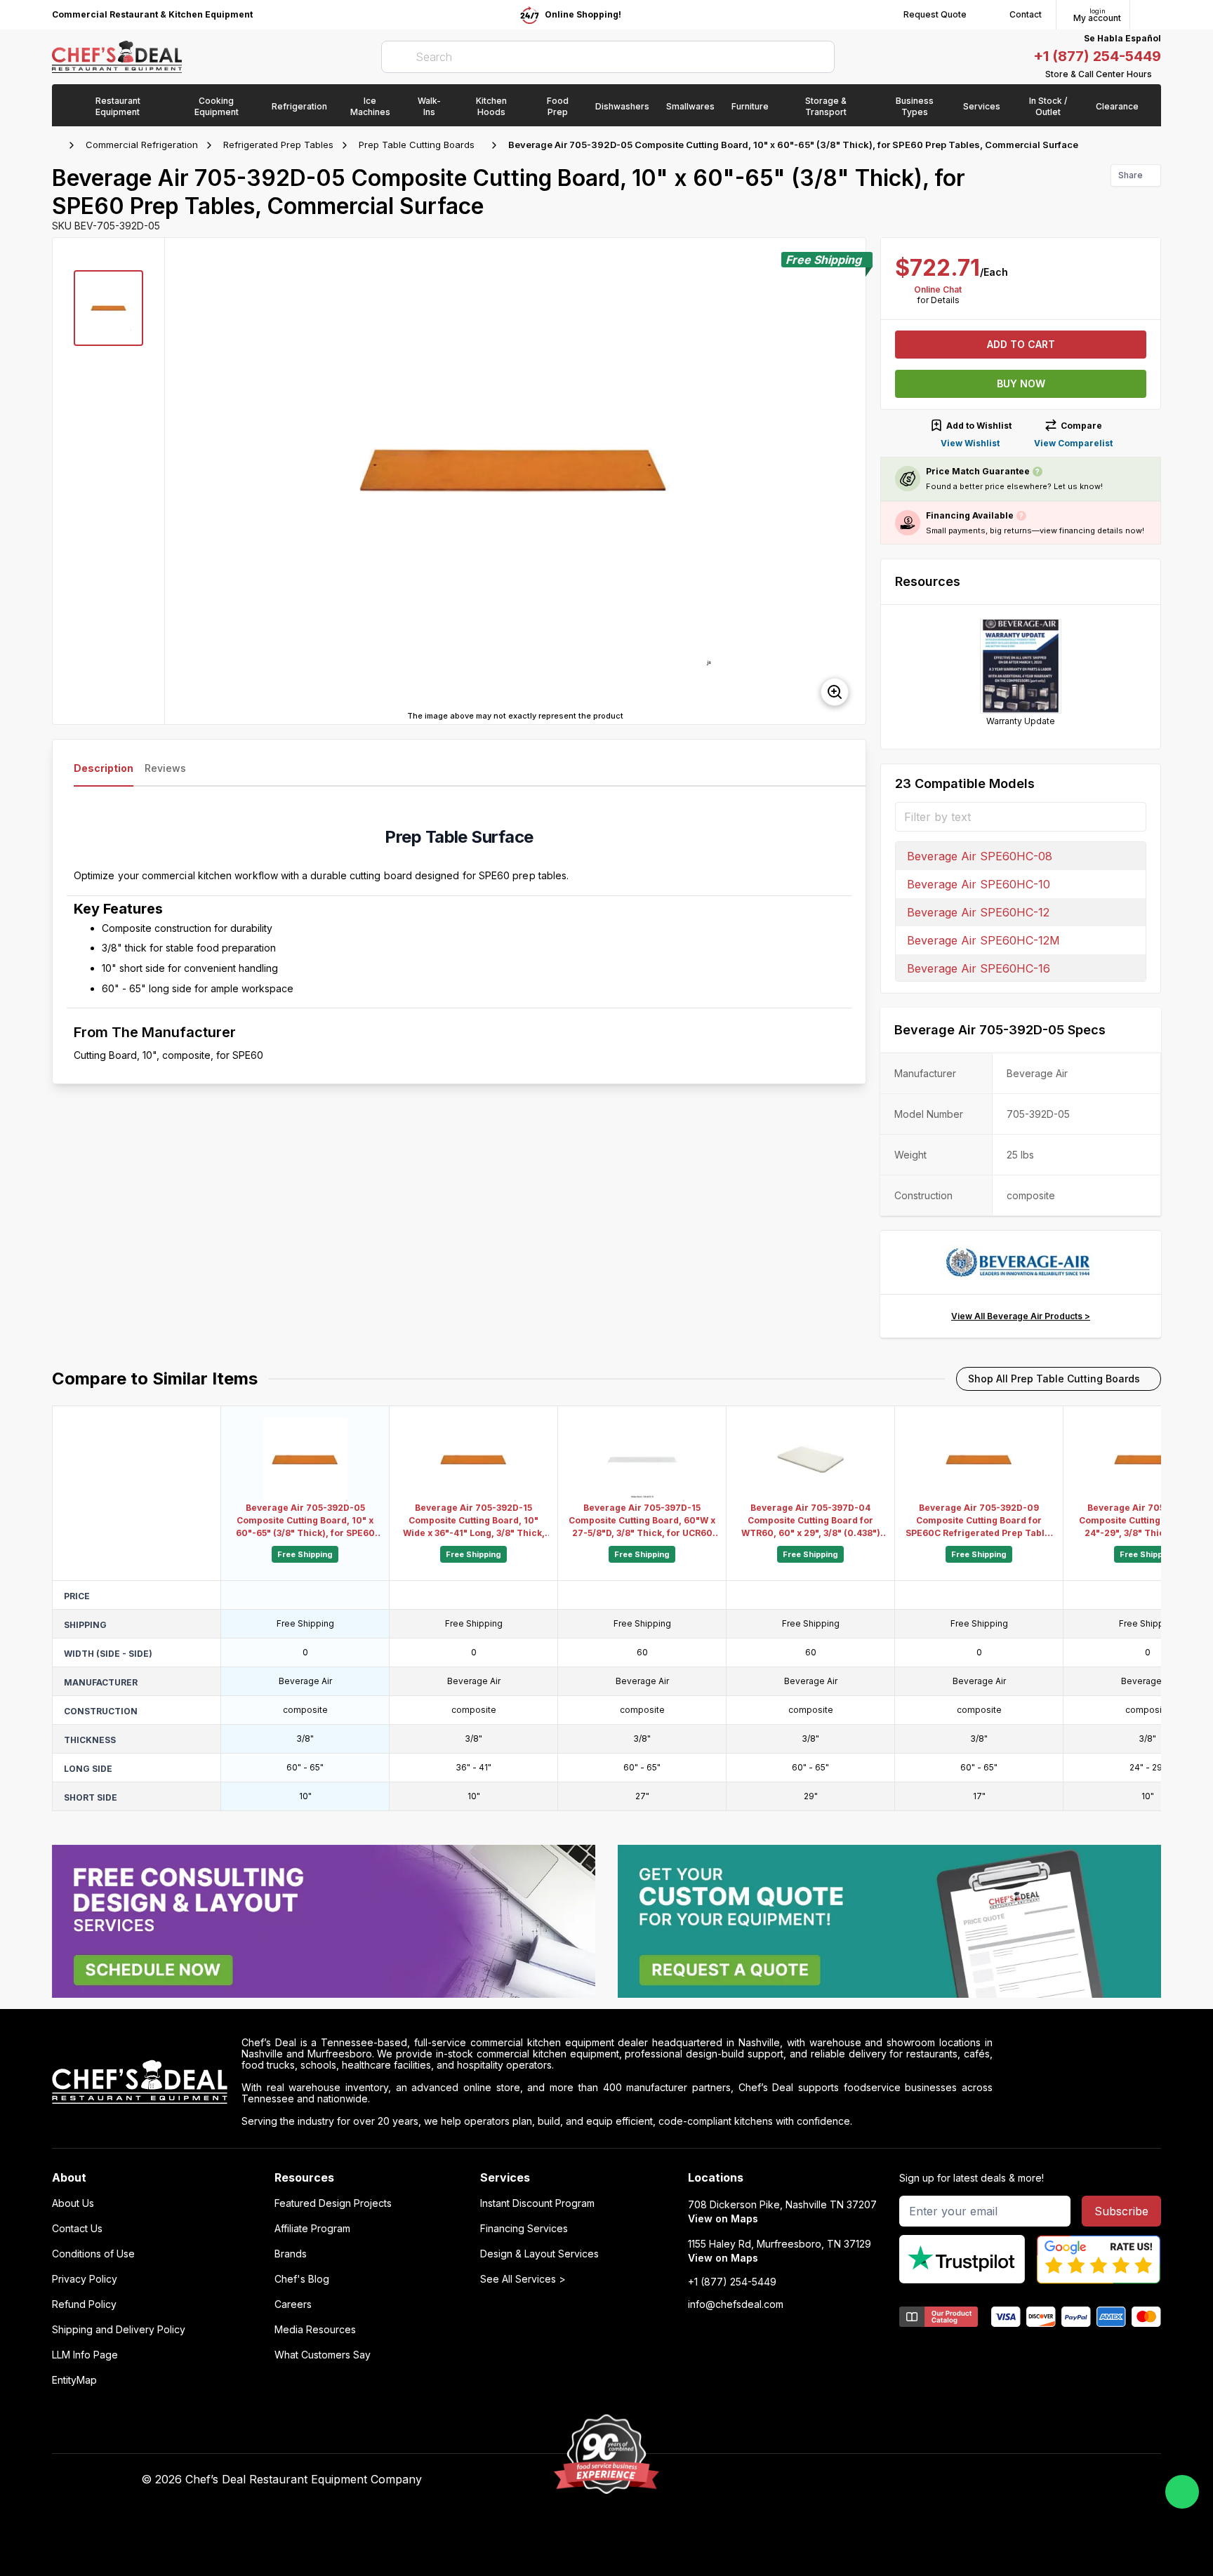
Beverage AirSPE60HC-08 (980, 856)
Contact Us (77, 2229)
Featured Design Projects (333, 2203)
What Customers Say (323, 2355)
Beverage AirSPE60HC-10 (979, 884)
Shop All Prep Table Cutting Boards (1054, 1379)
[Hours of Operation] (1158, 74)
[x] (853, 2480)
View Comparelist (1073, 443)
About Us (73, 2203)
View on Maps (723, 2218)
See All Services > (523, 2279)
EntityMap (74, 2380)
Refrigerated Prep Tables (278, 145)
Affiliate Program (312, 2229)
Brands (291, 2254)
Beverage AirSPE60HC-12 (978, 912)
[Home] (59, 145)
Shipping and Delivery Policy (119, 2330)
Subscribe (1121, 2211)
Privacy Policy (85, 2279)
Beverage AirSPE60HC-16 (979, 968)
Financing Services (524, 2229)
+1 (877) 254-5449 (1097, 56)
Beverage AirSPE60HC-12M (983, 940)
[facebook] (798, 2480)
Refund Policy (84, 2304)
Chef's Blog (302, 2279)
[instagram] (907, 2480)
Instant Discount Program (537, 2203)
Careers (293, 2304)
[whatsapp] (1182, 2492)
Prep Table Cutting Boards (417, 145)
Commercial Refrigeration (142, 145)
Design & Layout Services (539, 2254)
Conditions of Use (93, 2254)
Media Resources (315, 2330)
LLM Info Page (85, 2355)
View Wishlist (970, 443)
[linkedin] (880, 2480)
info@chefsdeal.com (736, 2304)
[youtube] (825, 2480)
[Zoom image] (835, 692)
